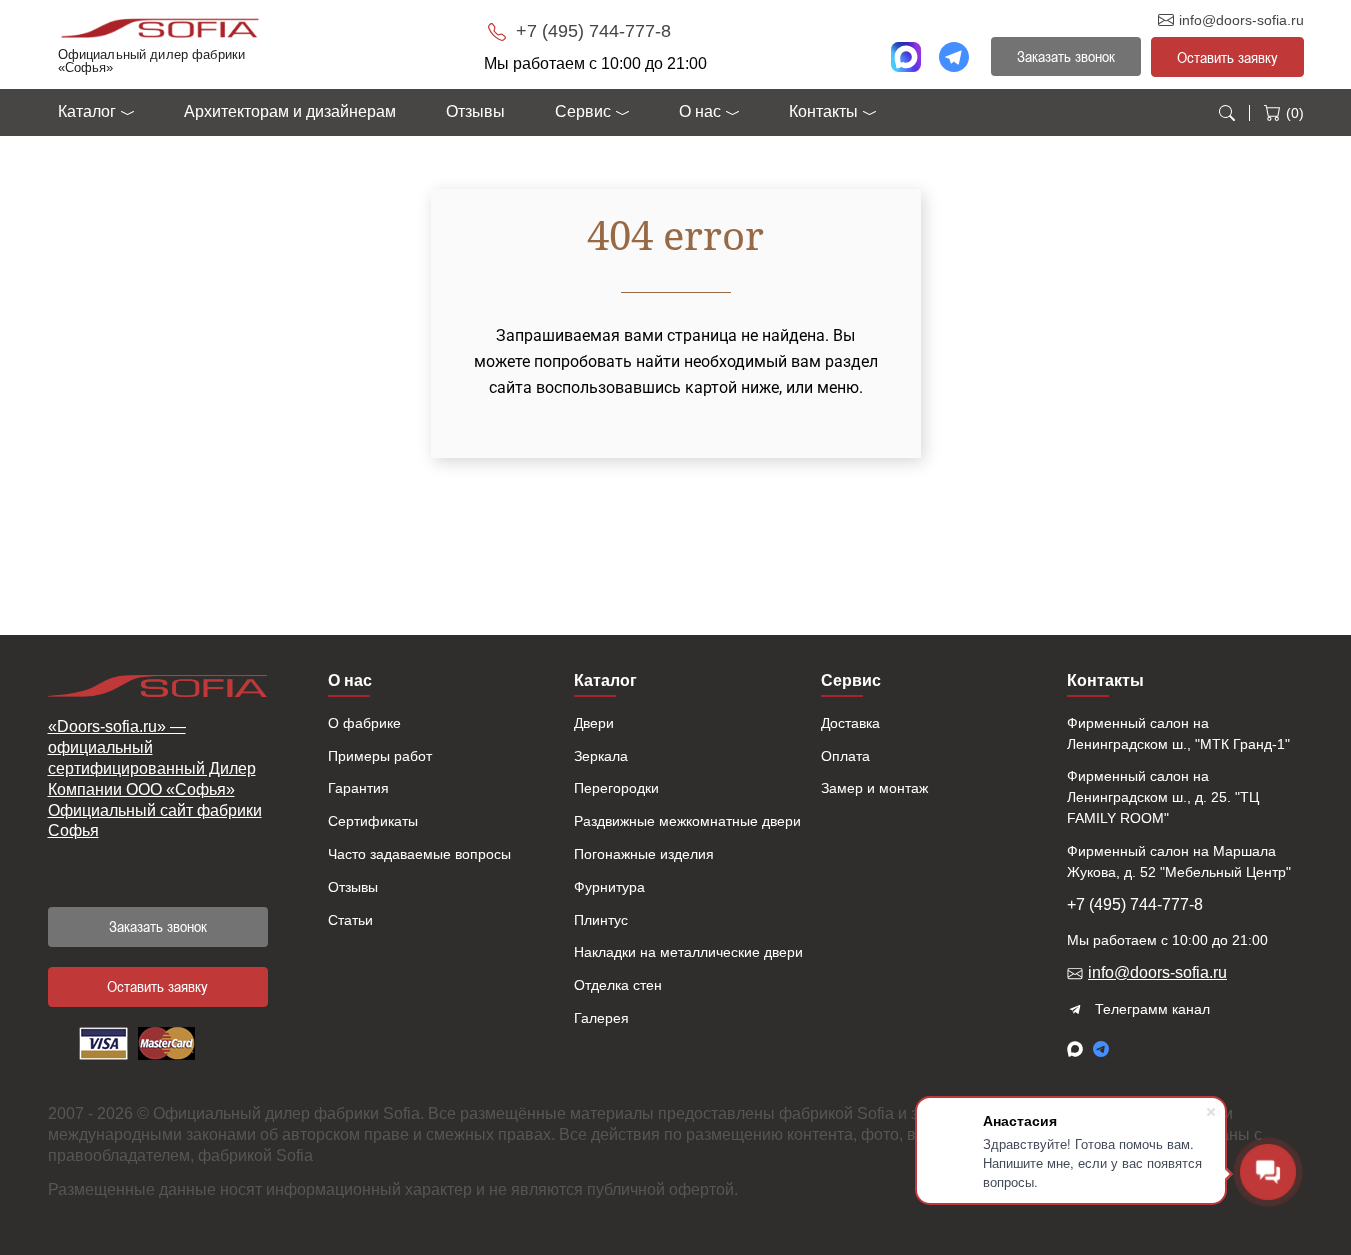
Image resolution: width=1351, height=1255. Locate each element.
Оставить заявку (1227, 57)
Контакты (823, 111)
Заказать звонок (158, 926)
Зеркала (601, 756)
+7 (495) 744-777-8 (591, 31)
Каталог (87, 111)
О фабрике (364, 723)
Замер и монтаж (874, 788)
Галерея (601, 1018)
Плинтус (601, 920)
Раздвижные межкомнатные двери (687, 821)
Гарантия (358, 788)
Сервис (583, 111)
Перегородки (616, 788)
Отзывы (475, 111)
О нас (700, 111)
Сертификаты (373, 821)
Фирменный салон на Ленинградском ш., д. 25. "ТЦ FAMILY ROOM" (1163, 797)
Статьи (350, 920)
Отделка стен (618, 985)
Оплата (845, 756)
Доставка (850, 723)
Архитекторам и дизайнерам (290, 111)
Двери (594, 723)
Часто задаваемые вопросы (419, 854)
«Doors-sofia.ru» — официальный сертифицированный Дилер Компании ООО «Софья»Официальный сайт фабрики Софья (155, 778)
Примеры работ (380, 756)
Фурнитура (609, 887)
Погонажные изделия (644, 854)
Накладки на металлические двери (688, 952)
